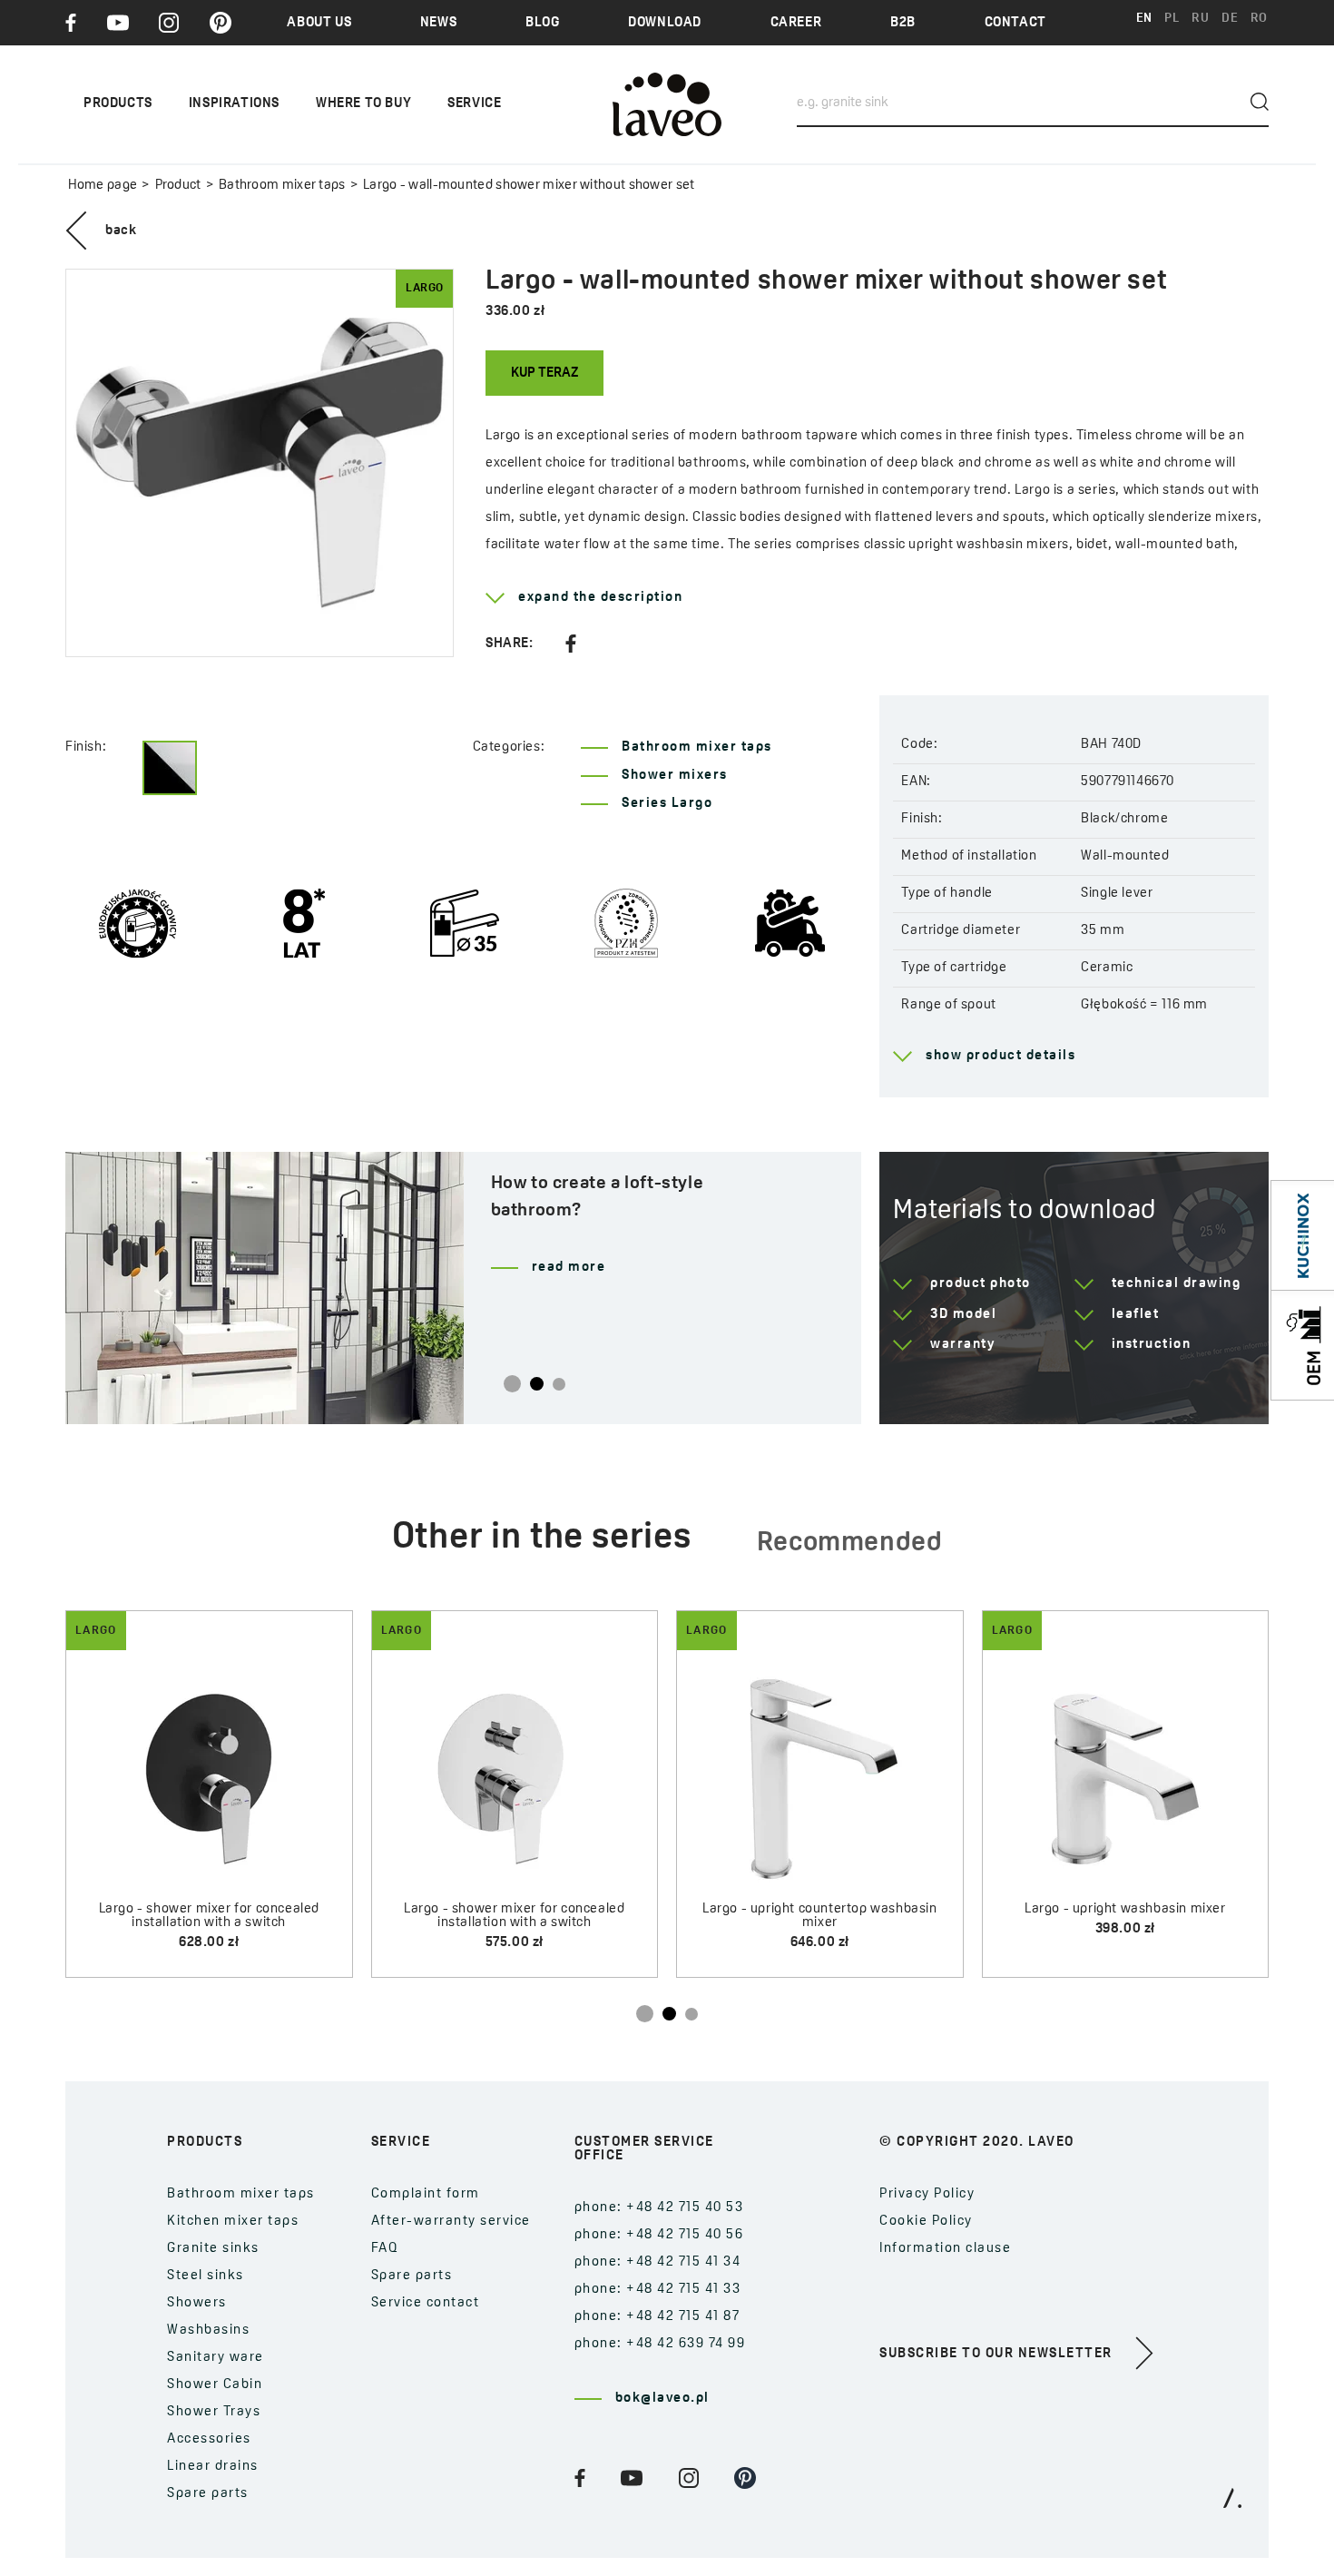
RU (1200, 19)
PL (1172, 19)
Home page (103, 186)
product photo (981, 1284)
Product (178, 186)
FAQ (385, 2249)
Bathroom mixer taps (282, 186)
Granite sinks (213, 2249)
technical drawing (1177, 1284)
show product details (1000, 1056)
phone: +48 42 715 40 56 (659, 2235)
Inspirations (234, 104)
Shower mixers (675, 776)
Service (474, 104)
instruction (1152, 1345)
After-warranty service (451, 2222)
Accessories (209, 2439)
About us (319, 23)
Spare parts (208, 2494)
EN (1144, 19)
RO (1259, 19)
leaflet (1136, 1315)
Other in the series (542, 1539)
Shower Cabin (215, 2385)
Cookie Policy (926, 2222)
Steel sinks (206, 2276)
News (438, 23)
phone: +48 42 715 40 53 (659, 2208)
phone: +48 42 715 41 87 (657, 2317)
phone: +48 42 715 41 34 (658, 2262)
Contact (1015, 23)
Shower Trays (214, 2412)
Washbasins (208, 2330)
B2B (903, 23)
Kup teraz (544, 374)
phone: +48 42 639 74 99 (660, 2344)
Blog (542, 23)
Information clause (945, 2249)
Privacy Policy (927, 2194)
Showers (197, 2303)
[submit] (1260, 102)
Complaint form (426, 2194)
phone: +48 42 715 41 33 (658, 2290)
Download (665, 23)
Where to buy (363, 104)
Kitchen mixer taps (233, 2222)
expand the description (600, 598)
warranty (962, 1345)
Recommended (850, 1544)
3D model (963, 1315)
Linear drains (213, 2467)
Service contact (426, 2303)
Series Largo (667, 804)
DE (1230, 19)
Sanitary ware (216, 2358)
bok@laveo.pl (662, 2399)
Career (796, 23)
